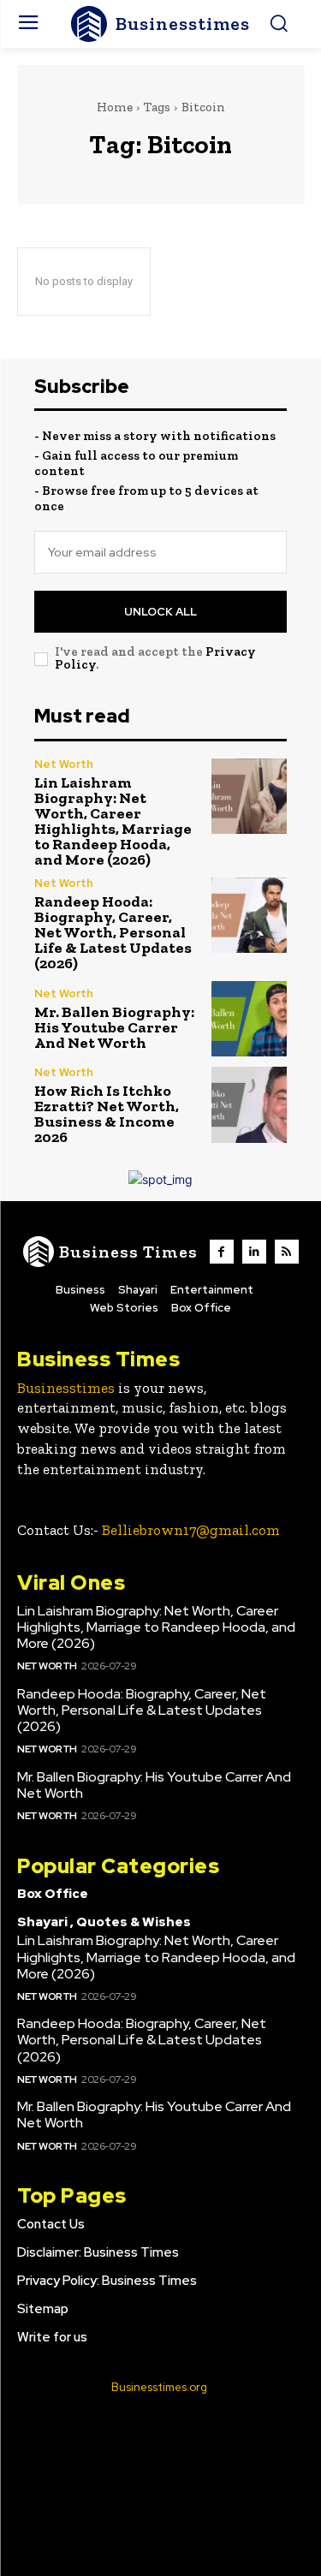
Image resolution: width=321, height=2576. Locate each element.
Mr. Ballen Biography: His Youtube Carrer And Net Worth (114, 1027)
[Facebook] (222, 1252)
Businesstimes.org (159, 2387)
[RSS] (287, 1252)
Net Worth (64, 764)
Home (115, 107)
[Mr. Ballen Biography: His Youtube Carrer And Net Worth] (250, 1019)
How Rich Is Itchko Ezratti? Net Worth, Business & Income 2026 (107, 1114)
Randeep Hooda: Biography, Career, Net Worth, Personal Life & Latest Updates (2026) (113, 932)
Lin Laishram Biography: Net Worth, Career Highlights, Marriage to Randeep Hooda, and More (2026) (113, 821)
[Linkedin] (254, 1252)
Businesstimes (66, 1388)
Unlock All (160, 612)
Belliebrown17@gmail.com (191, 1530)
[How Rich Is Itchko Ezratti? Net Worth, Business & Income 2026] (250, 1105)
